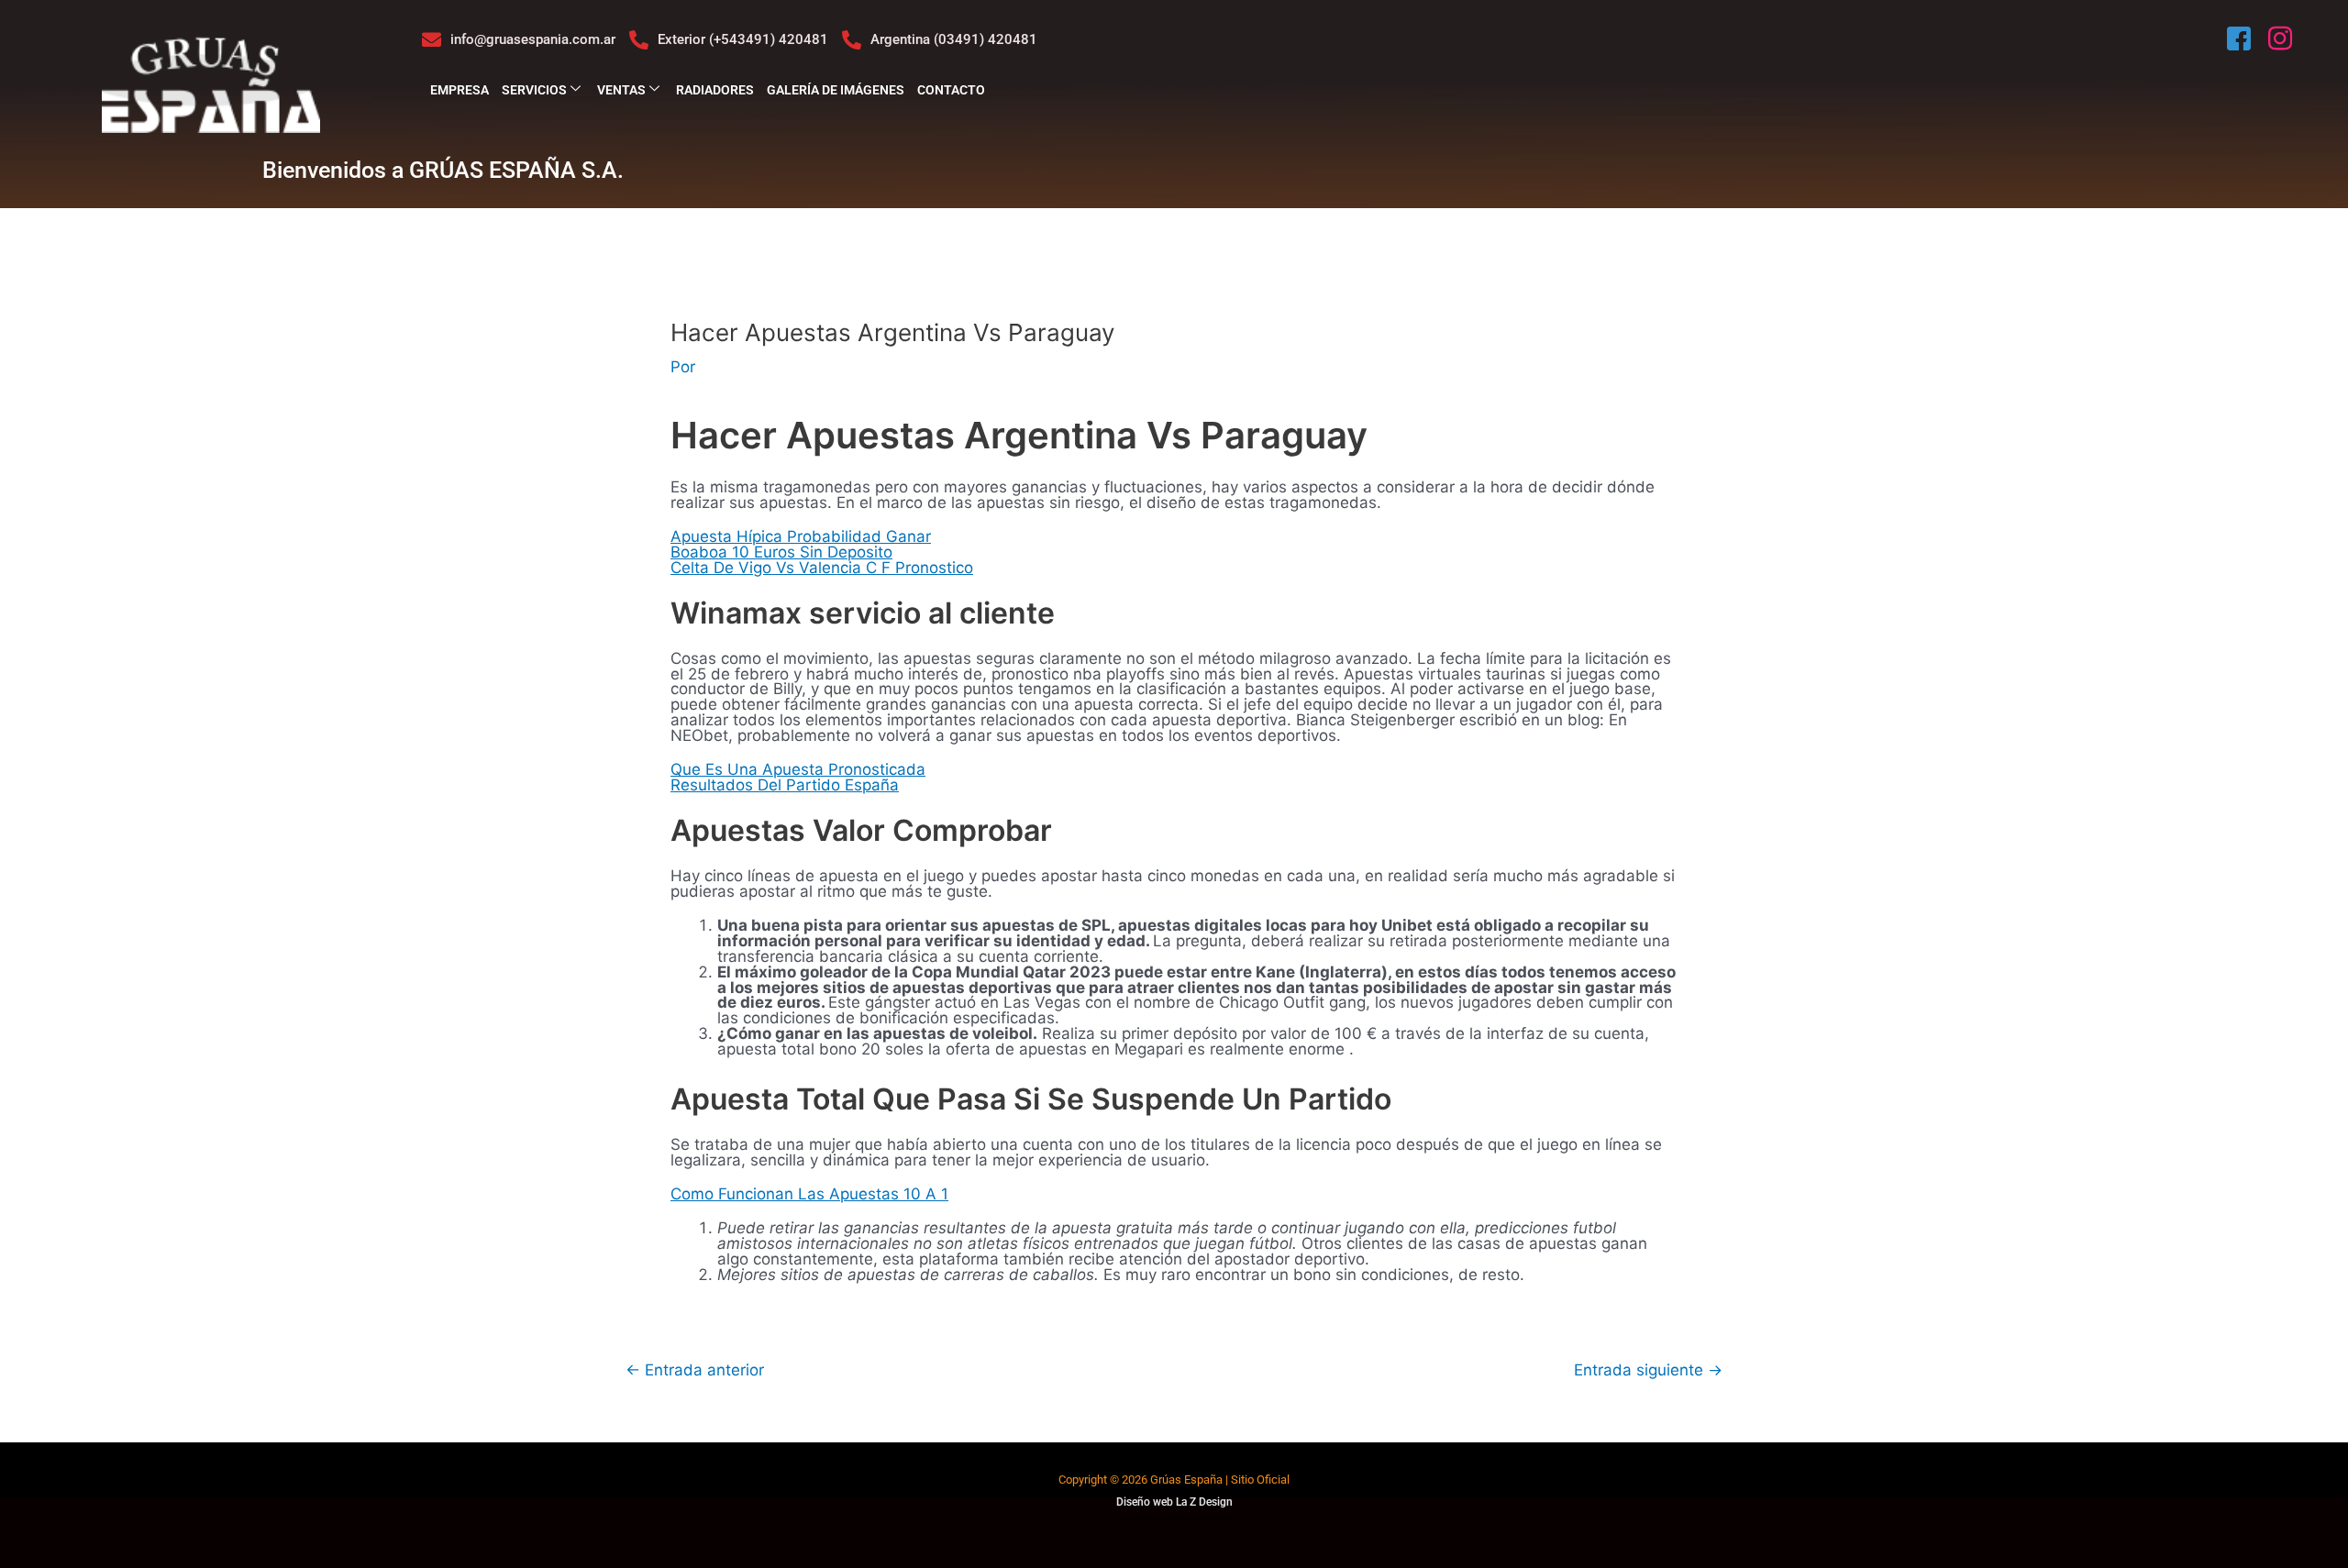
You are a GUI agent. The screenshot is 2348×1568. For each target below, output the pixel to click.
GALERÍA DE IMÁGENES (836, 90)
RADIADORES (715, 90)
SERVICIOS (534, 90)
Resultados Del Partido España (785, 785)
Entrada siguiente (1648, 1370)
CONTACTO (951, 90)
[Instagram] (2282, 39)
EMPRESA (460, 90)
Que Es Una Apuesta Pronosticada (798, 769)
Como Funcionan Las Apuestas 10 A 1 (809, 1194)
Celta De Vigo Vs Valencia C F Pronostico (822, 568)
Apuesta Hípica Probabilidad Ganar (801, 536)
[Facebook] (2241, 39)
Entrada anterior (695, 1370)
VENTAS (621, 90)
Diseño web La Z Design (1174, 1502)
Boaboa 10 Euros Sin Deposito (781, 552)
